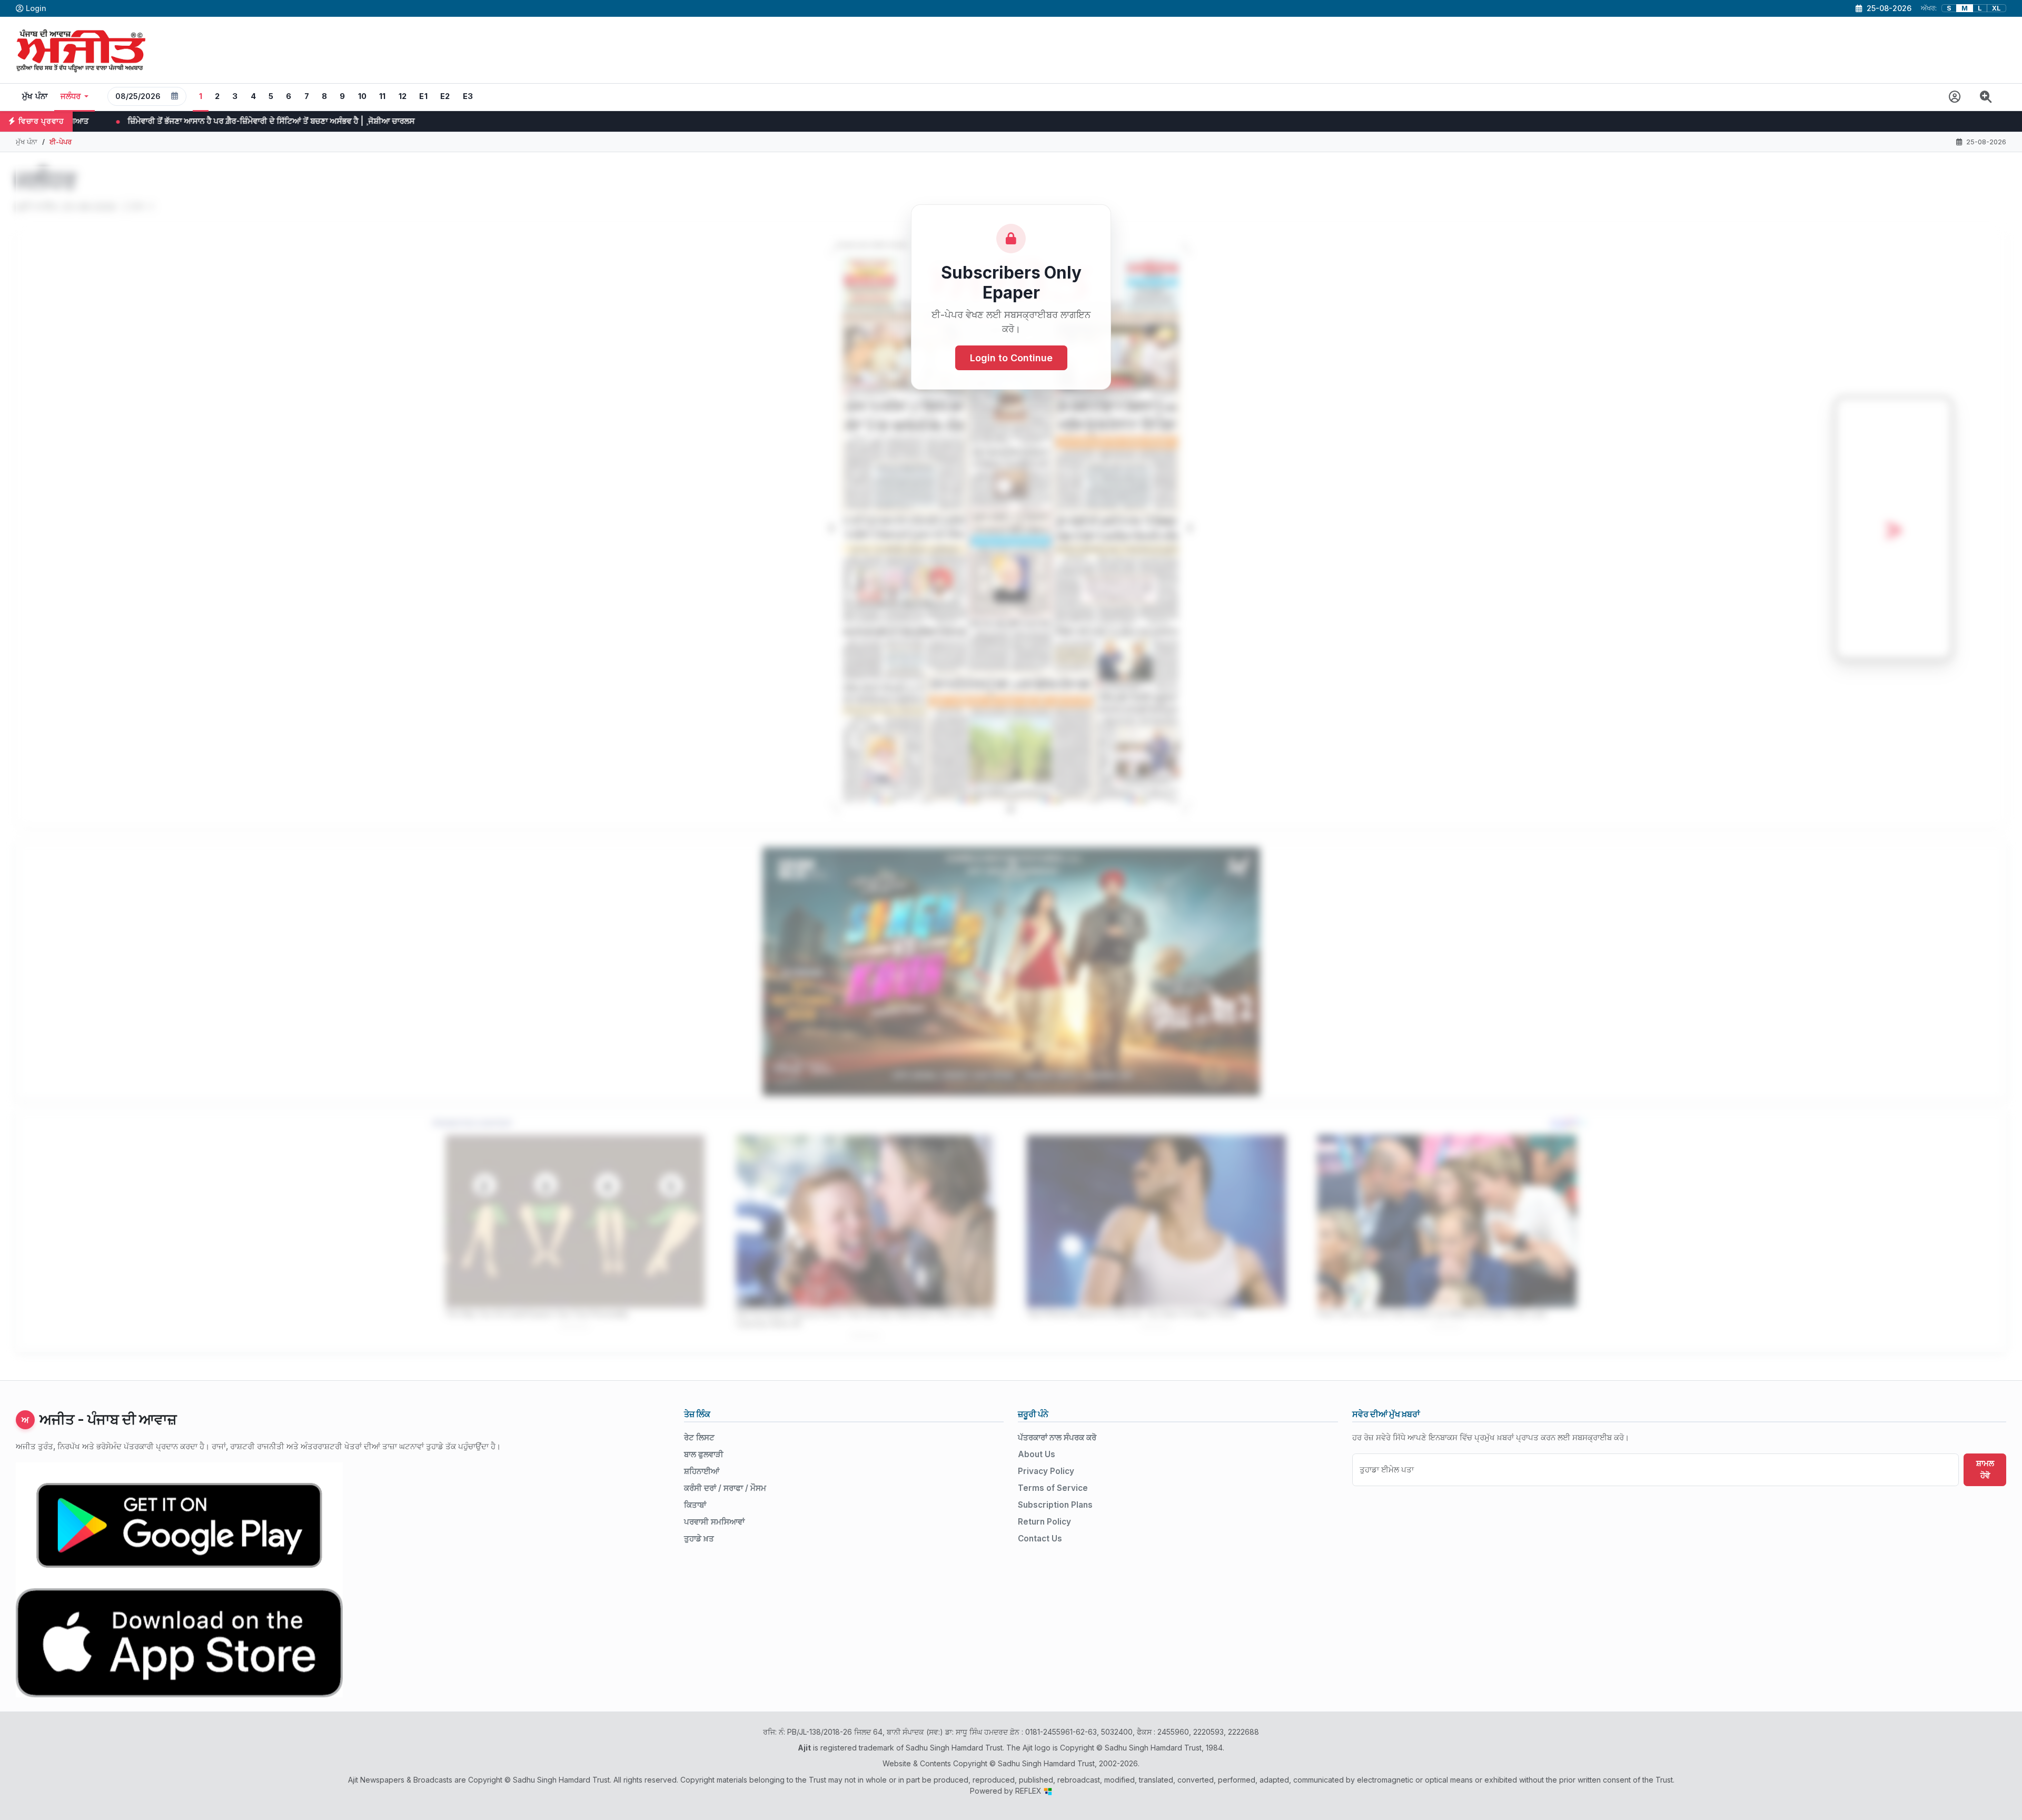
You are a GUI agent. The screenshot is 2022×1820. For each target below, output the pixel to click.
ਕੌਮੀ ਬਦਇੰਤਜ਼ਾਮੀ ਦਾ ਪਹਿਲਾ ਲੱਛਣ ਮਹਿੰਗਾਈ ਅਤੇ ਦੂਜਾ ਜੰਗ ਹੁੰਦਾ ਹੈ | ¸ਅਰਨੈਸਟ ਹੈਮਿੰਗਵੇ (610, 121)
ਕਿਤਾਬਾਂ (695, 1505)
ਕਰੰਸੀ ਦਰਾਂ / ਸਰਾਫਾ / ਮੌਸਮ (725, 1488)
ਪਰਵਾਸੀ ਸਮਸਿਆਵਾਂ (714, 1522)
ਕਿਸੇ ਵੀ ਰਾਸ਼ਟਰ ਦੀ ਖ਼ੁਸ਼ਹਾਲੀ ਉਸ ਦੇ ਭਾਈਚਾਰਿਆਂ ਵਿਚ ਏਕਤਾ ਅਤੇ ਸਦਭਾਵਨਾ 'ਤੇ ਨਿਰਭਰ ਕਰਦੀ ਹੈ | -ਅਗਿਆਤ (940, 121)
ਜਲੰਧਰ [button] (71, 96)
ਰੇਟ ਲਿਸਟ (699, 1437)
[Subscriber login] (1955, 97)
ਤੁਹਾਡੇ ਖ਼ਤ (699, 1539)
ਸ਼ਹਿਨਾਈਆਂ (702, 1471)
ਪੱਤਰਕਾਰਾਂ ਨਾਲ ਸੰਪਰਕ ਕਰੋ (1057, 1437)
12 (403, 96)
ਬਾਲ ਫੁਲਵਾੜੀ (704, 1454)
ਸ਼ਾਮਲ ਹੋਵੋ (1985, 1469)
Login (36, 8)
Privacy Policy (1046, 1471)
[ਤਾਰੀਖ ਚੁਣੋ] (175, 96)
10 (363, 96)
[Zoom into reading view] (1986, 97)
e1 (423, 96)
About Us (1037, 1454)
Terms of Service (1053, 1488)
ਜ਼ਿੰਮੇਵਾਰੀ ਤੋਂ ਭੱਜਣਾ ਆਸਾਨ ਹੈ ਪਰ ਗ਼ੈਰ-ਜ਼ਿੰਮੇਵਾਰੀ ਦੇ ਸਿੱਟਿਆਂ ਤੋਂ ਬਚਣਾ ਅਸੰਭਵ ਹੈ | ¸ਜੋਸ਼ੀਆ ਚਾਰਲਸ (1648, 121)
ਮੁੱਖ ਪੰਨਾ (35, 96)
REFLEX (1029, 1791)
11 (383, 96)
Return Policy (1044, 1522)
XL (1996, 8)
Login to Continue (1011, 358)
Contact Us (1040, 1539)
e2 (445, 96)
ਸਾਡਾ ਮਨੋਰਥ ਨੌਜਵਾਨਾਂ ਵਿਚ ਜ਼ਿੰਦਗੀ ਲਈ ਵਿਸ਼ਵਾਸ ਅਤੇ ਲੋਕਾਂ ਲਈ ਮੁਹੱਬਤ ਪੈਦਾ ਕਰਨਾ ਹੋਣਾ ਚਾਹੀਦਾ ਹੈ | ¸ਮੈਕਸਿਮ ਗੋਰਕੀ (273, 121)
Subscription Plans (1055, 1505)
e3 (468, 96)
